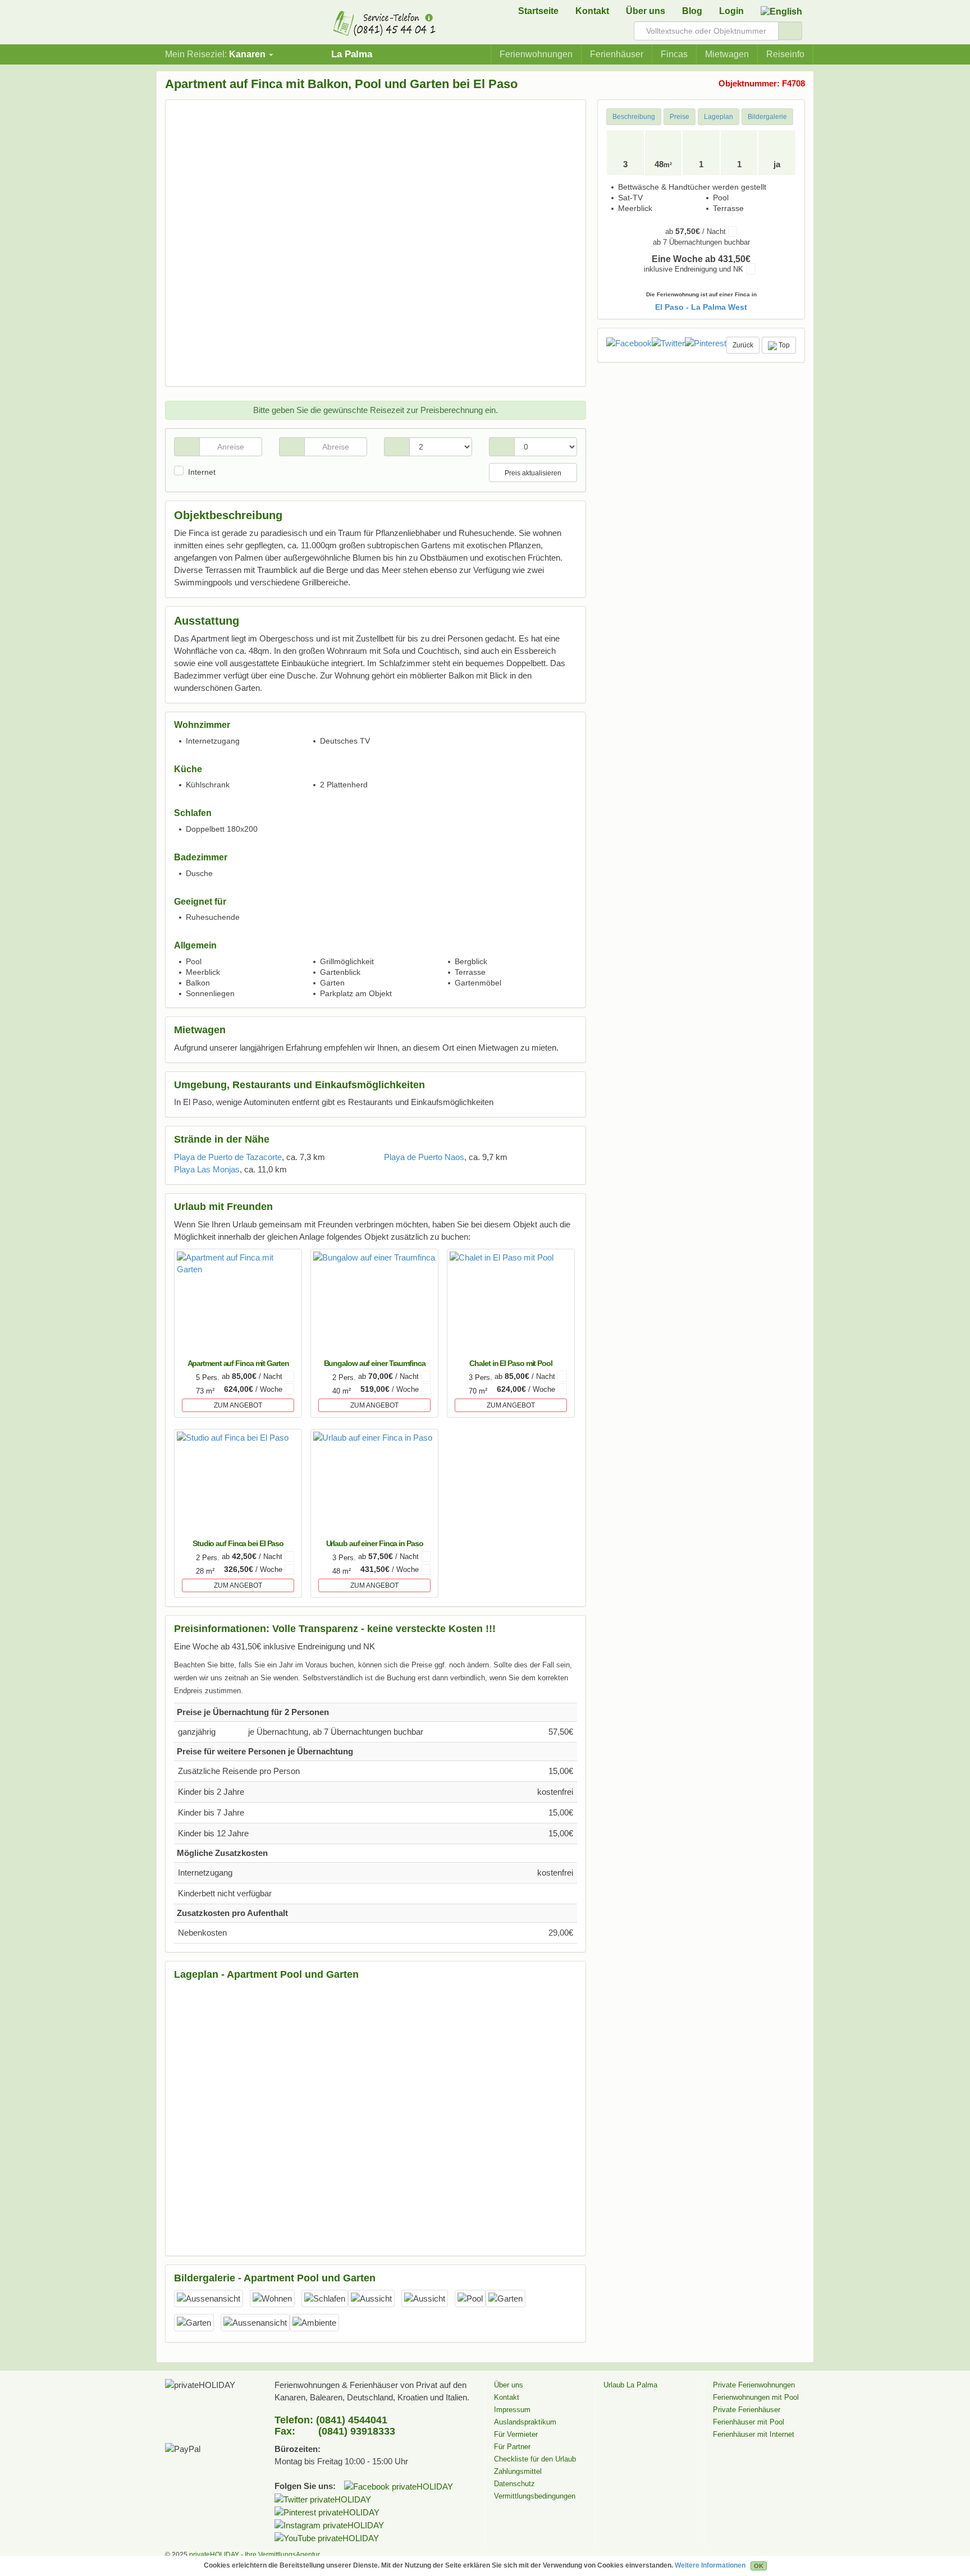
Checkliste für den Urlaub (535, 2459)
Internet (202, 472)
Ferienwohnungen (536, 54)
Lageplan (719, 117)
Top (783, 345)
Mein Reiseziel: (215, 54)
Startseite (538, 11)
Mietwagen (727, 54)
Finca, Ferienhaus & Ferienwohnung (202, 25)
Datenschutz (514, 2484)
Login (731, 11)
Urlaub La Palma (630, 2385)
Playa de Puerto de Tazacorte (228, 1157)
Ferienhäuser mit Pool (749, 2422)
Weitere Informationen (710, 2565)
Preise (680, 117)
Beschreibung (634, 117)
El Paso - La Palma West (701, 307)
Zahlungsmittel (518, 2471)
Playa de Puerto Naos (424, 1157)
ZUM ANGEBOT (238, 1405)
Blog (692, 11)
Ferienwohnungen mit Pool (756, 2397)
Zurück (743, 345)
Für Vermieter (516, 2434)
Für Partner (512, 2447)
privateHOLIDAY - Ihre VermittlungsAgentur (255, 2555)
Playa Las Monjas (207, 1169)
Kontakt (592, 11)
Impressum (512, 2410)
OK (759, 2566)
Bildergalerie (767, 117)
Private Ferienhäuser (747, 2410)
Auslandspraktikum (525, 2422)
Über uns (646, 11)
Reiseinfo (785, 54)
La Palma (352, 54)
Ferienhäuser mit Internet (754, 2434)
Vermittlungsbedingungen (535, 2496)
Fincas (674, 54)
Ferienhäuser (617, 54)
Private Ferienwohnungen (754, 2385)
